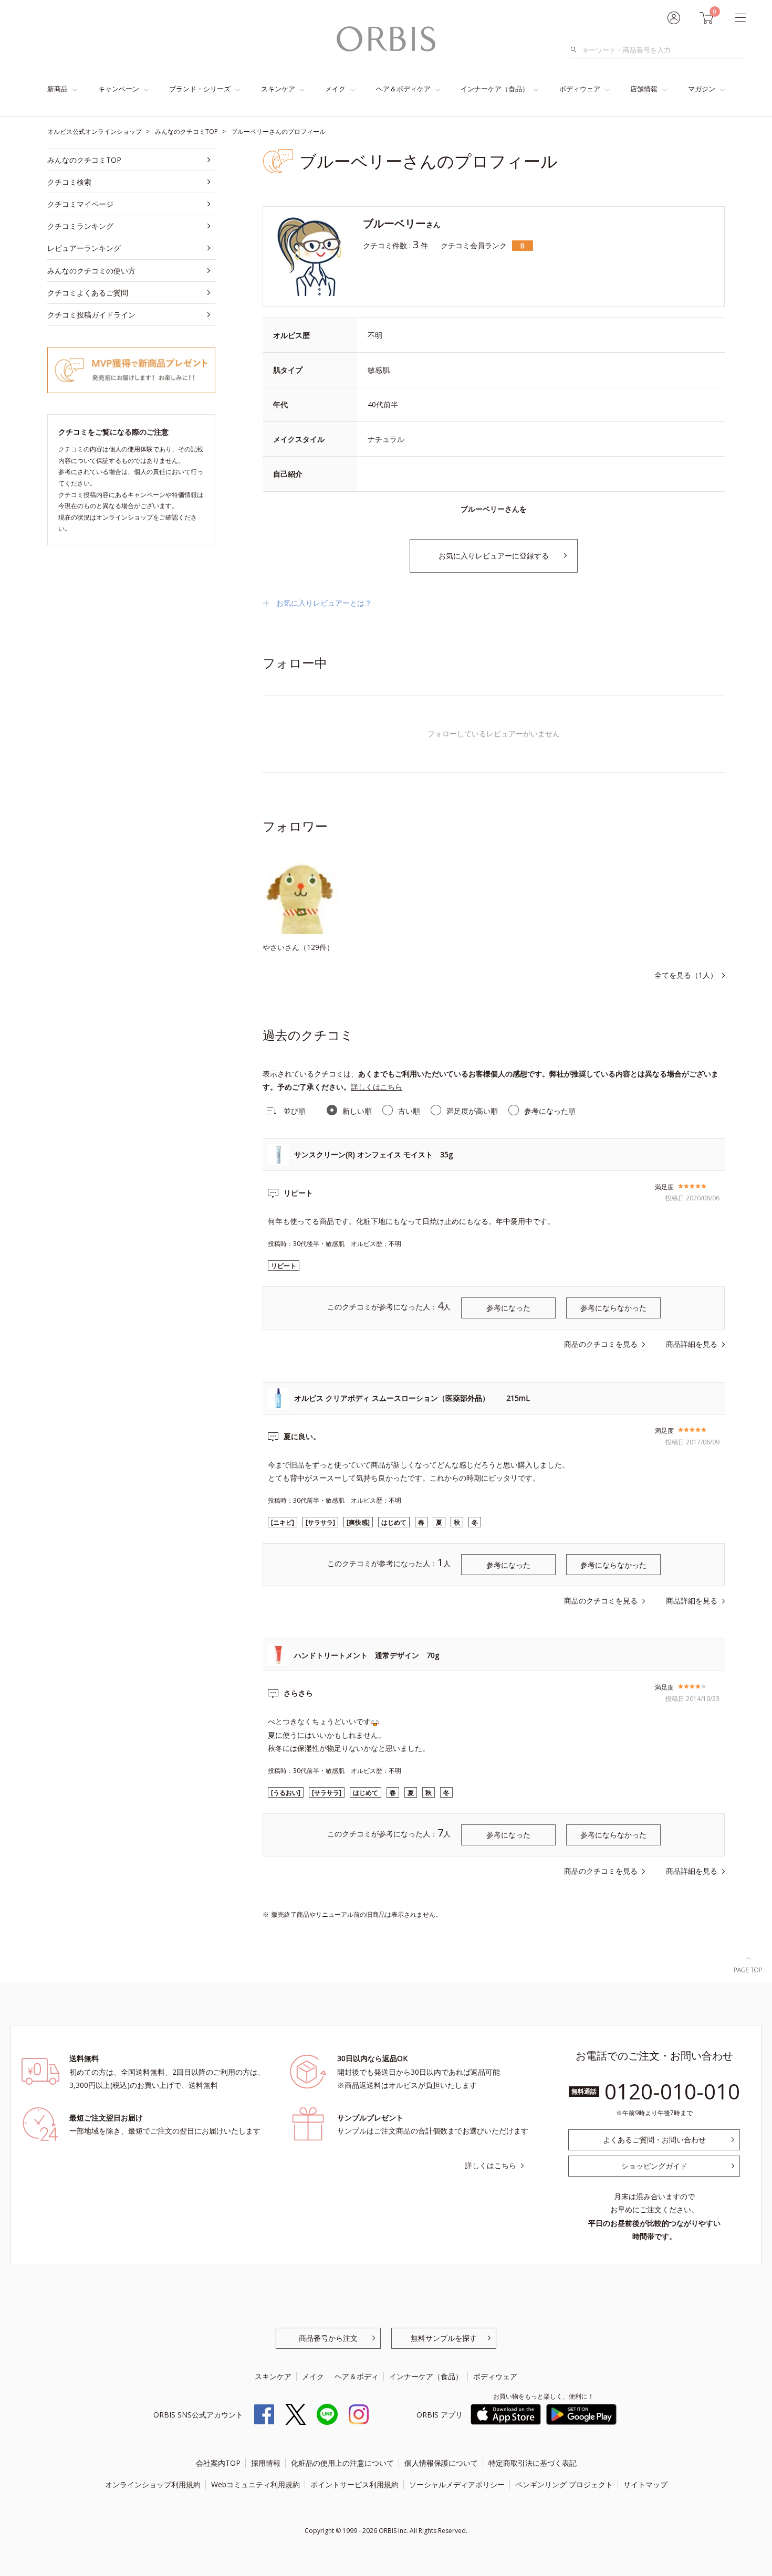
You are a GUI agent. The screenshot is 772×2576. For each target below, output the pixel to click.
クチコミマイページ (80, 204)
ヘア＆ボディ (357, 2376)
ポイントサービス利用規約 (354, 2484)
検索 (576, 50)
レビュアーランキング (84, 248)
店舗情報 (644, 89)
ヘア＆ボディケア (403, 89)
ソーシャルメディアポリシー (457, 2484)
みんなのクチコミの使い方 (91, 271)
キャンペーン (119, 89)
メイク (335, 89)
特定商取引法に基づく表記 (533, 2463)
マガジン (702, 89)
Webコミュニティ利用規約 (255, 2484)
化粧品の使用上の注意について (342, 2463)
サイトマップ (645, 2484)
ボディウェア (580, 89)
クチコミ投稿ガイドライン (91, 315)
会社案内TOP (218, 2463)
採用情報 (266, 2463)
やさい (274, 947)
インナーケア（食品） (495, 89)
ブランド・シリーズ (200, 89)
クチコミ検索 (69, 182)
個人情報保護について (441, 2463)
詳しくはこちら (377, 1087)
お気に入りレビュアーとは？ (324, 603)
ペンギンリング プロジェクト (564, 2484)
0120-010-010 (672, 2091)
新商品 (58, 89)
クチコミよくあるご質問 (88, 293)
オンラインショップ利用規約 (153, 2484)
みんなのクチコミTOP (84, 160)
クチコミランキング (80, 226)
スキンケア (278, 89)
